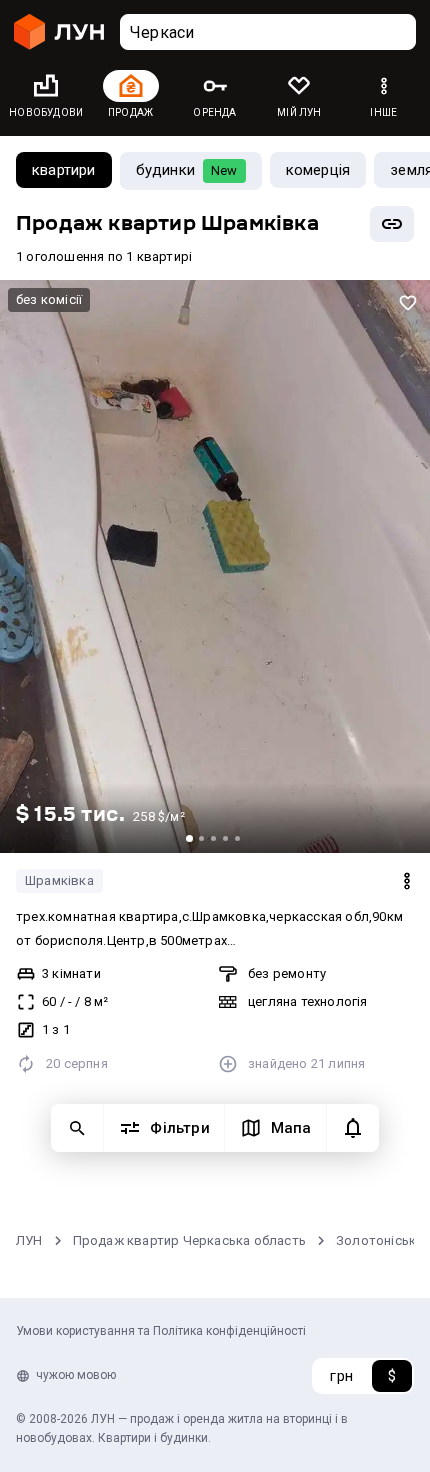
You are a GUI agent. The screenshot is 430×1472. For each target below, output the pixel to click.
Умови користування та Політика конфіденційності (161, 1331)
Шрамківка (59, 880)
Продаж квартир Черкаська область (189, 1240)
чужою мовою (76, 1375)
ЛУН (29, 1240)
